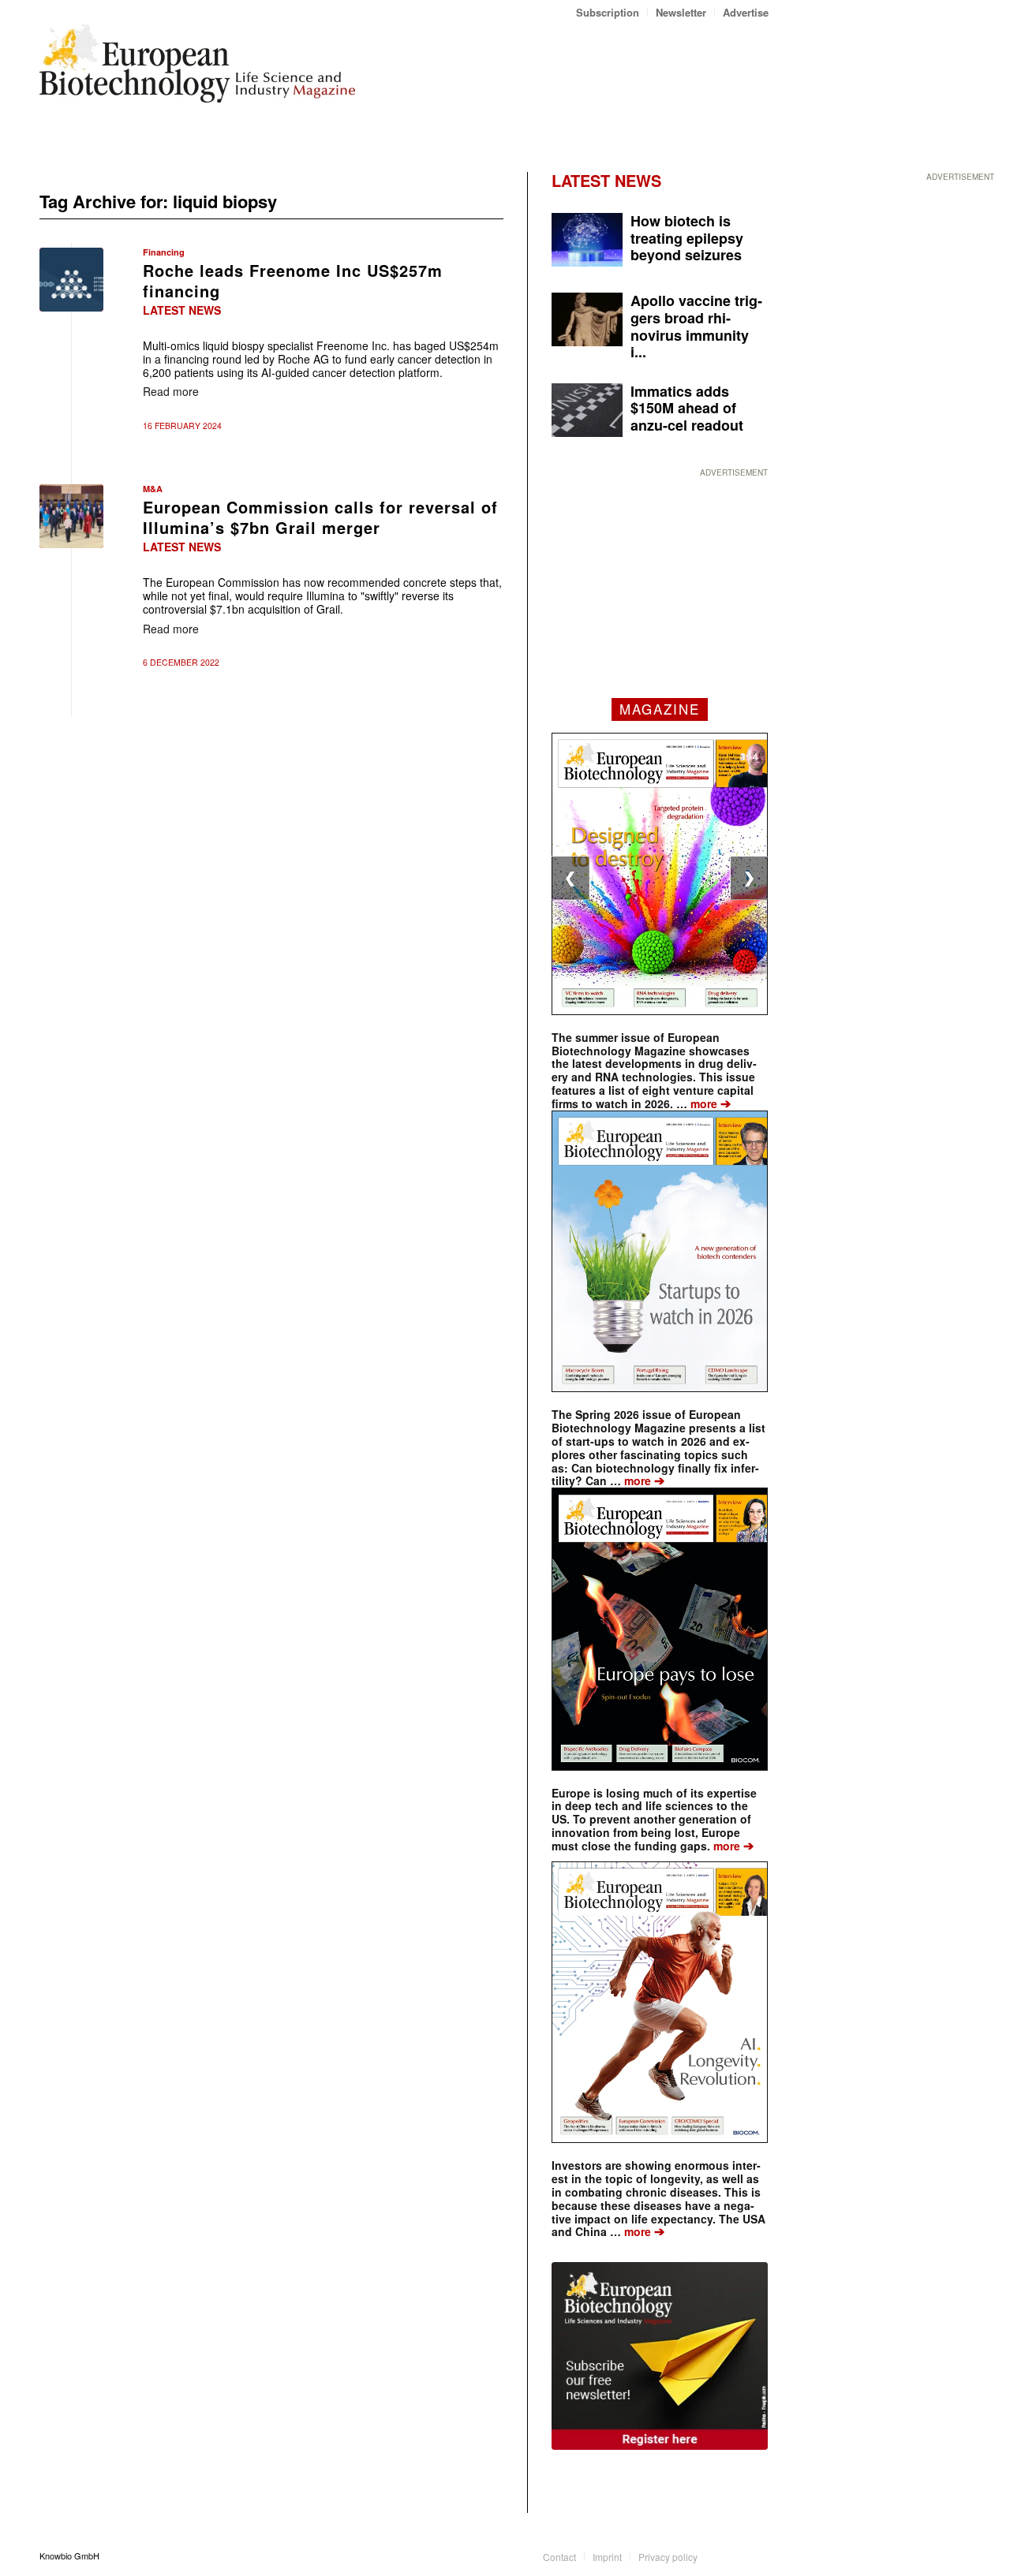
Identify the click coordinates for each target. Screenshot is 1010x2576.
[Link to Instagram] (757, 2555)
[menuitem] (608, 12)
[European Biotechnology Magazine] (197, 69)
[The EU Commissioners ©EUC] (71, 516)
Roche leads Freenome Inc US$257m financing (293, 280)
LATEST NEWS (606, 180)
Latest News (182, 310)
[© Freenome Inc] (71, 280)
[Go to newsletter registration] (660, 2356)
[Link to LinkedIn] (733, 2555)
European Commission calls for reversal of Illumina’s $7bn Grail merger (320, 517)
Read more (171, 391)
